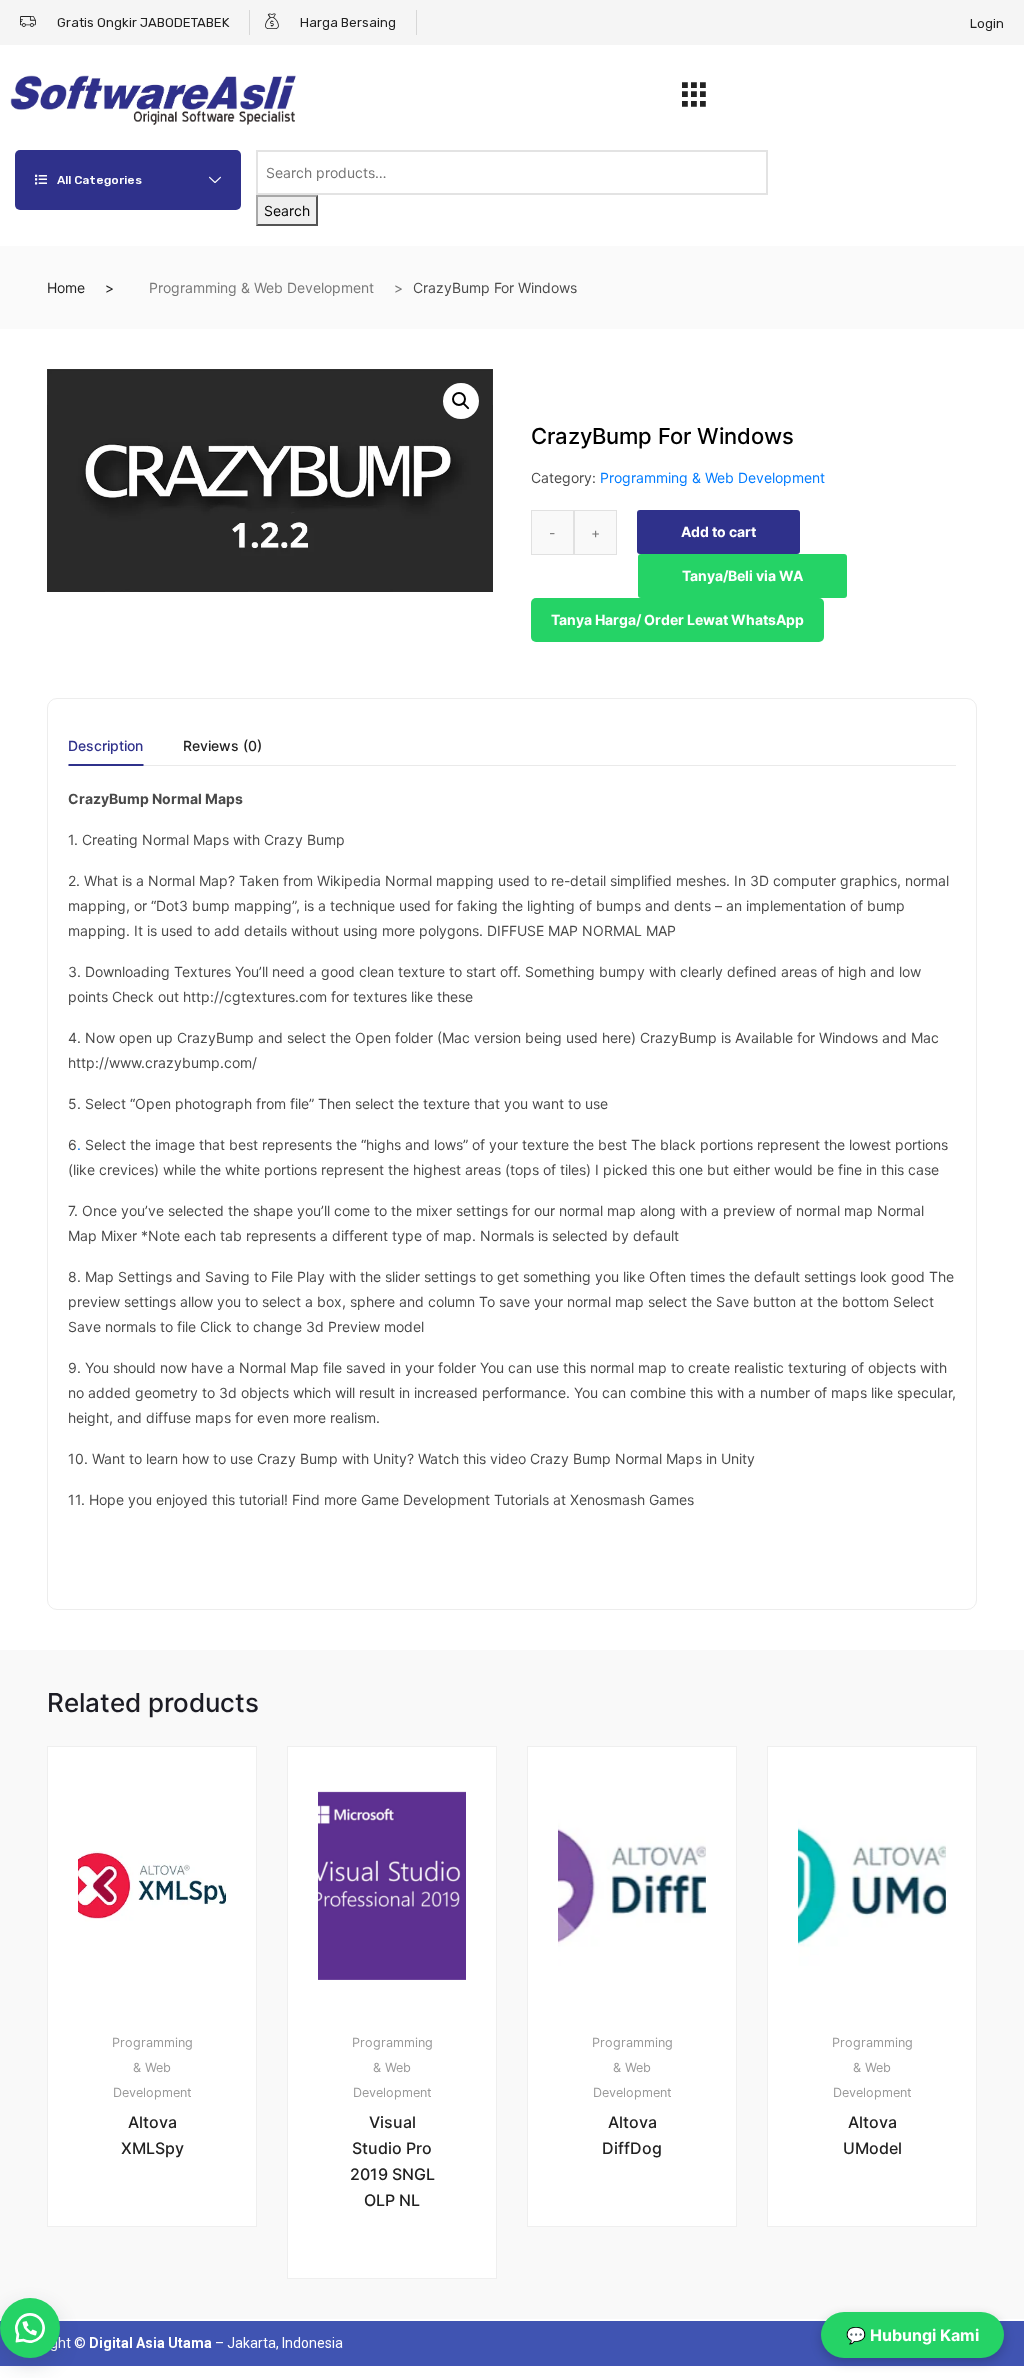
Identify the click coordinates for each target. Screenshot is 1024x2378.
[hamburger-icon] (694, 100)
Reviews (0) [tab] (222, 746)
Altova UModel (872, 2135)
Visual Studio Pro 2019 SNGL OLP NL (392, 2161)
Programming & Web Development (261, 287)
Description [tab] (105, 746)
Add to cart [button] (164, 2293)
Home (66, 287)
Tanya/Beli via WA (742, 575)
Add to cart (718, 531)
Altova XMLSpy (152, 2135)
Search (287, 210)
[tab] (105, 752)
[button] (461, 401)
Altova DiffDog (632, 2135)
